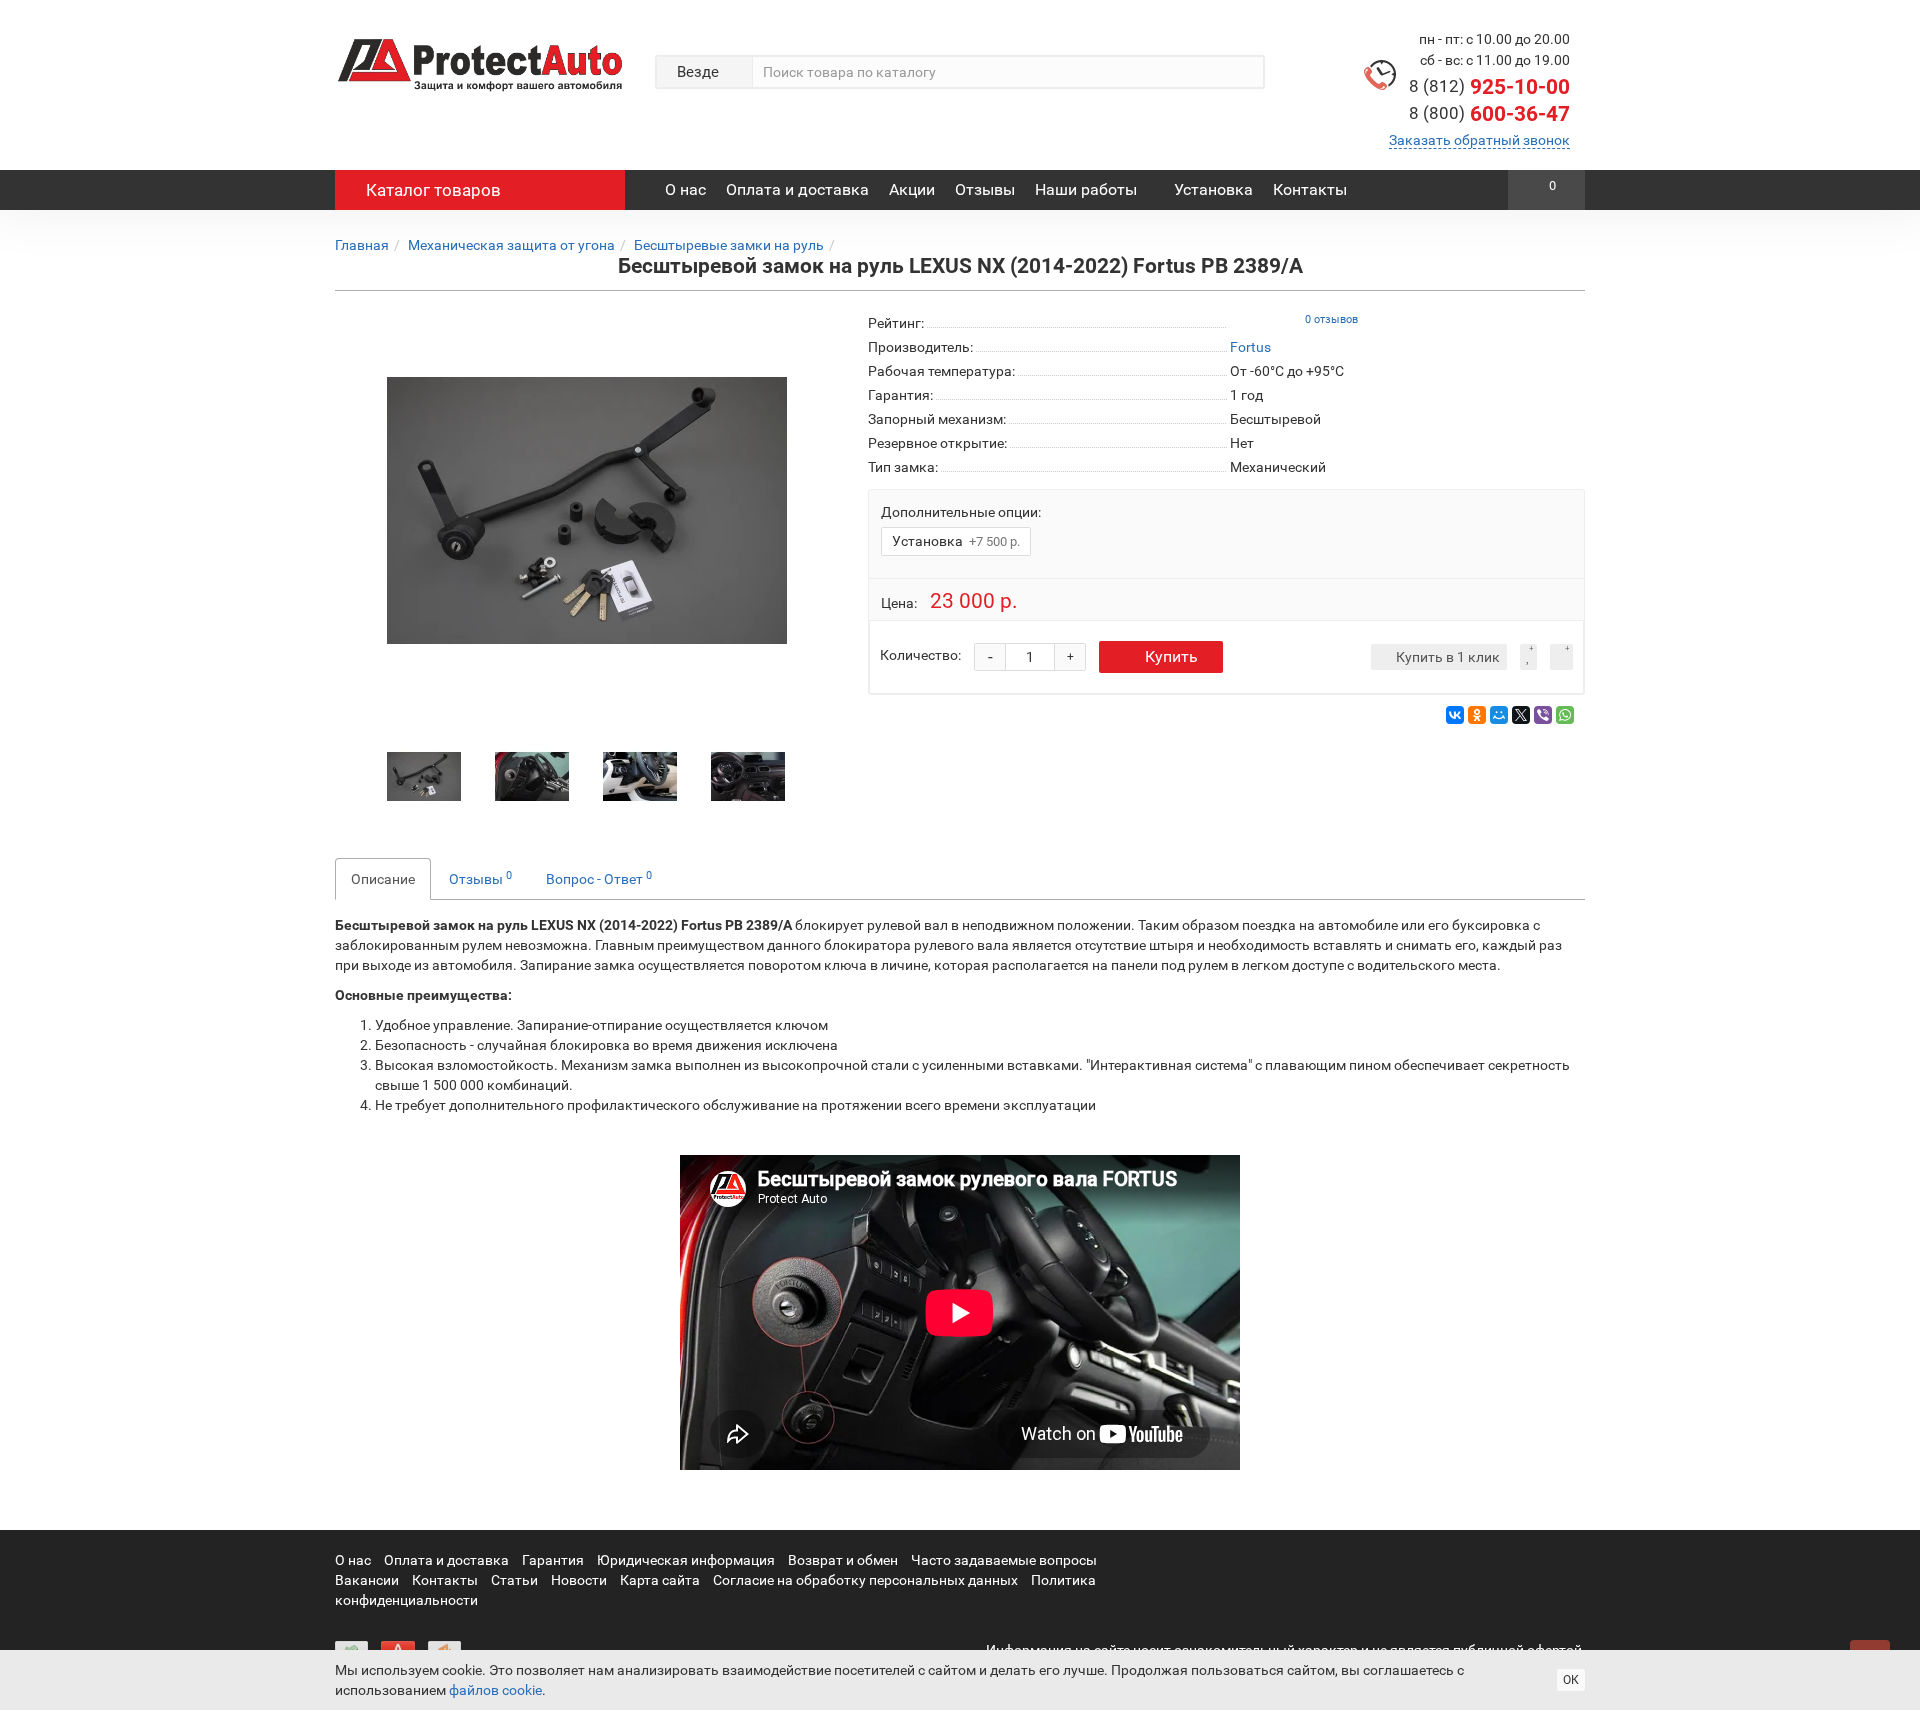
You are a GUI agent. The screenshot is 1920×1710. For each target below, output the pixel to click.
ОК (1571, 1680)
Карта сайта (660, 1580)
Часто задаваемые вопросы (1004, 1560)
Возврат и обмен (843, 1560)
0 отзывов (1331, 319)
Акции (912, 189)
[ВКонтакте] (1455, 715)
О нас (685, 189)
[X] (1521, 715)
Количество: (920, 655)
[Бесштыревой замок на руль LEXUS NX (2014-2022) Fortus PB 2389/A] (587, 511)
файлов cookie (495, 1690)
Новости (579, 1580)
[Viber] (1543, 715)
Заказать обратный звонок (1479, 140)
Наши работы (1086, 189)
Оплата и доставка (797, 189)
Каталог (433, 190)
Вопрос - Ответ (599, 878)
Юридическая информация (686, 1560)
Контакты (1310, 189)
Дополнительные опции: (961, 512)
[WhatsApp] (1565, 715)
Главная (362, 245)
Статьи (514, 1580)
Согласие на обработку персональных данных (865, 1580)
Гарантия (553, 1560)
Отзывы (985, 189)
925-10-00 (1489, 87)
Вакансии (367, 1580)
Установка (1213, 189)
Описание (383, 879)
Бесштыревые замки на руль (729, 245)
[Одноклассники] (1477, 715)
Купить (1171, 656)
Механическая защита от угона (511, 245)
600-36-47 (1489, 114)
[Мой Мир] (1499, 715)
